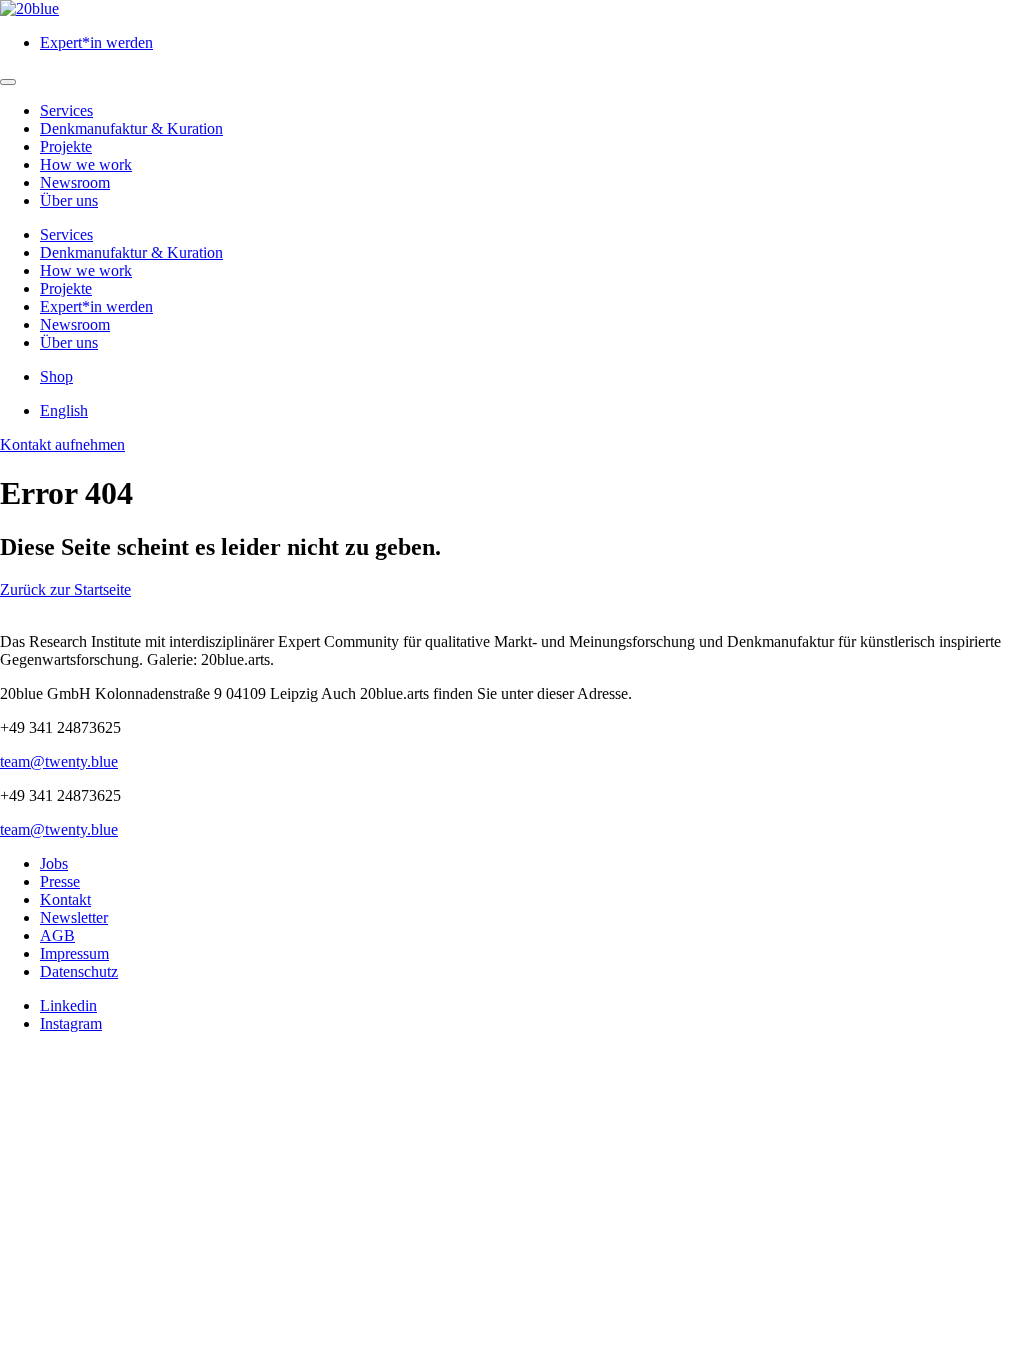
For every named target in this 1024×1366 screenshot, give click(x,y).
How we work (86, 164)
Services (66, 110)
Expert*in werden (96, 42)
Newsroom (75, 182)
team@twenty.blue (59, 761)
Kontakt (65, 899)
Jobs (54, 863)
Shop (56, 376)
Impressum (74, 953)
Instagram (71, 1023)
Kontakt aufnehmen (62, 444)
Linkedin (68, 1005)
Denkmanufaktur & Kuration (131, 128)
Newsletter (74, 917)
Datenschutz (79, 971)
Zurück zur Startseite (65, 589)
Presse (60, 881)
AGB (57, 935)
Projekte (66, 146)
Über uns (69, 200)
